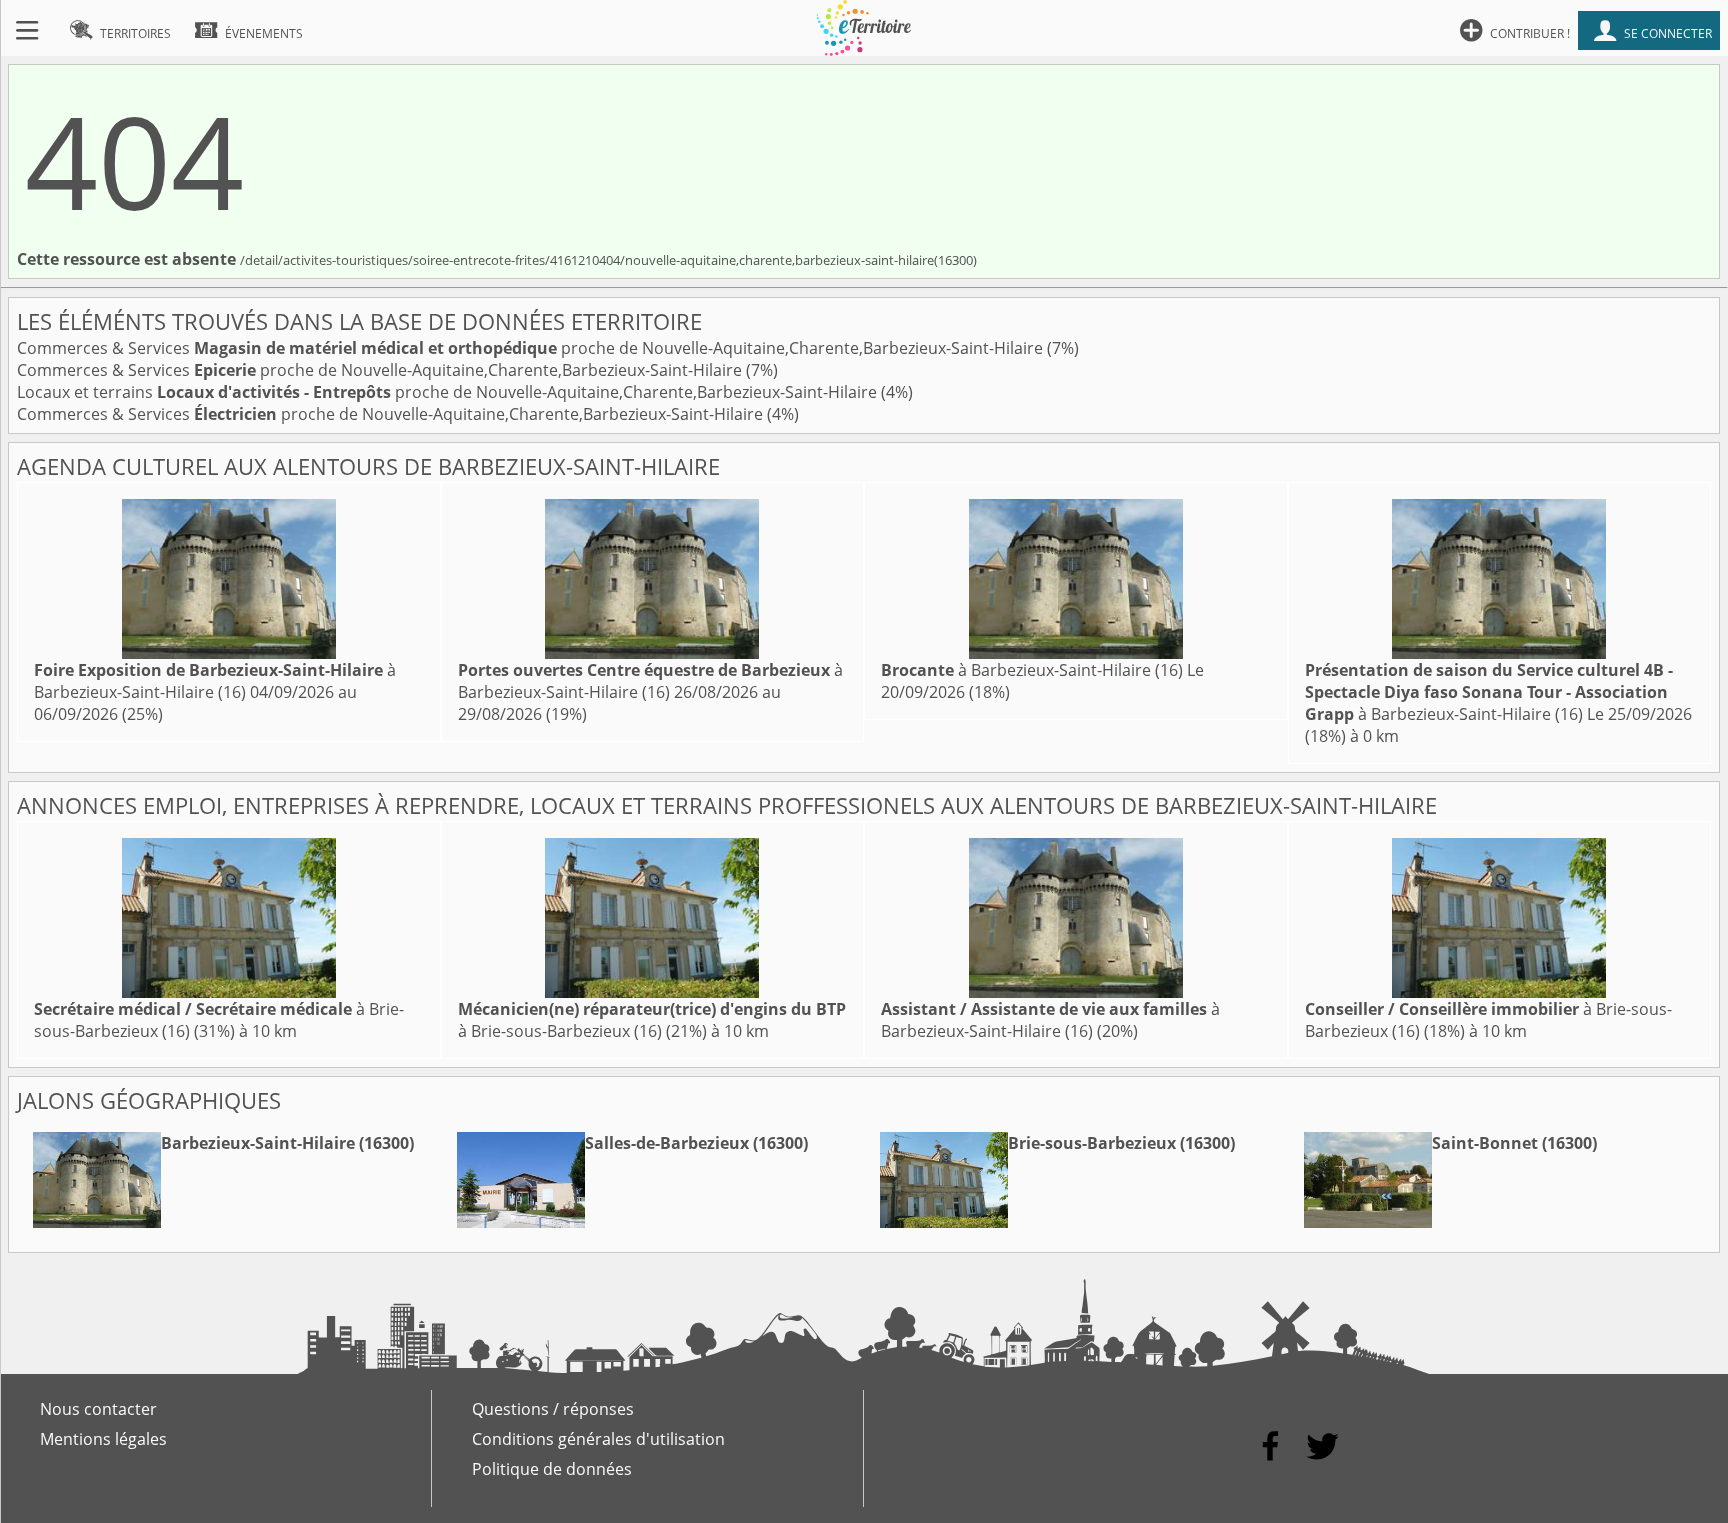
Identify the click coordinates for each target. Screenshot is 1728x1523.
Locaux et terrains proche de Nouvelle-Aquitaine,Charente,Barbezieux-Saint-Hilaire (449, 392)
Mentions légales (103, 1439)
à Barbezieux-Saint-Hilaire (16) (215, 681)
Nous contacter (98, 1409)
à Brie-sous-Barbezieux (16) (652, 1020)
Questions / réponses (553, 1409)
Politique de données (552, 1469)
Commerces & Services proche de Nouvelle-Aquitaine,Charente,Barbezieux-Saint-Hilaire (532, 348)
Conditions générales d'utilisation (598, 1439)
